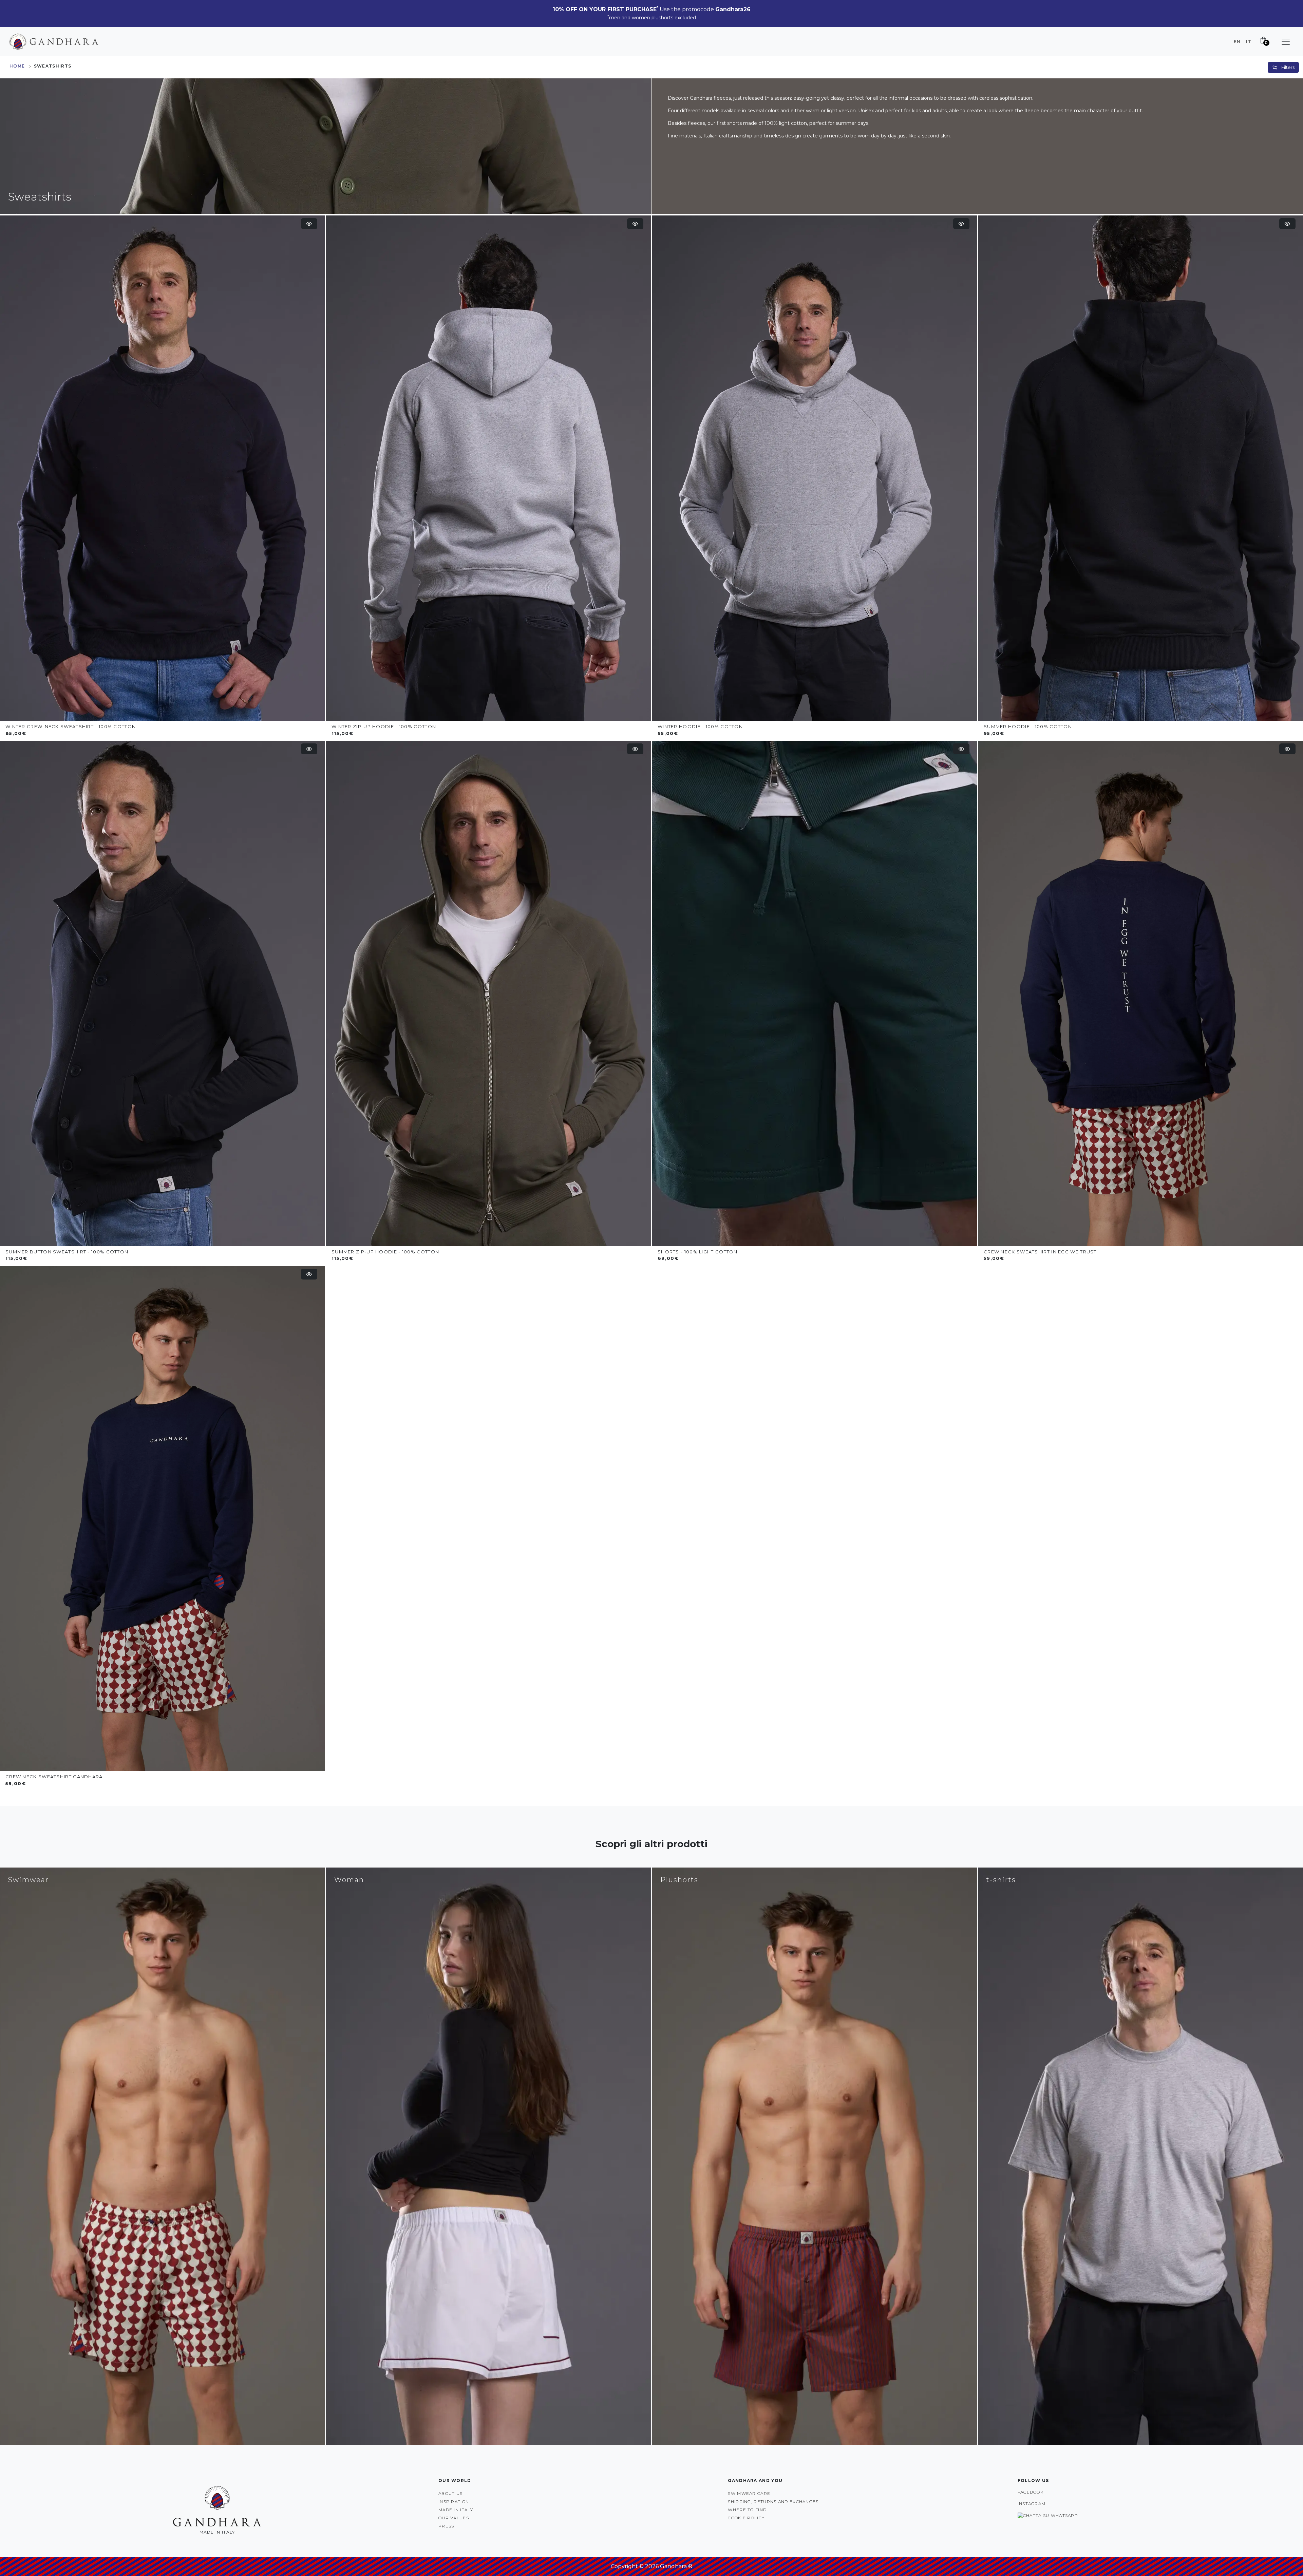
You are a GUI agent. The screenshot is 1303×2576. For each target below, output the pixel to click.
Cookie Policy (746, 2518)
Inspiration (454, 2502)
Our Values (454, 2518)
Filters (1287, 67)
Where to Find (747, 2510)
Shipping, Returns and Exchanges (773, 2502)
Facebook (1031, 2492)
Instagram (1032, 2504)
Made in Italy (456, 2510)
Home (17, 66)
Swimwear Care (749, 2493)
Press (446, 2526)
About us (450, 2493)
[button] (1286, 42)
